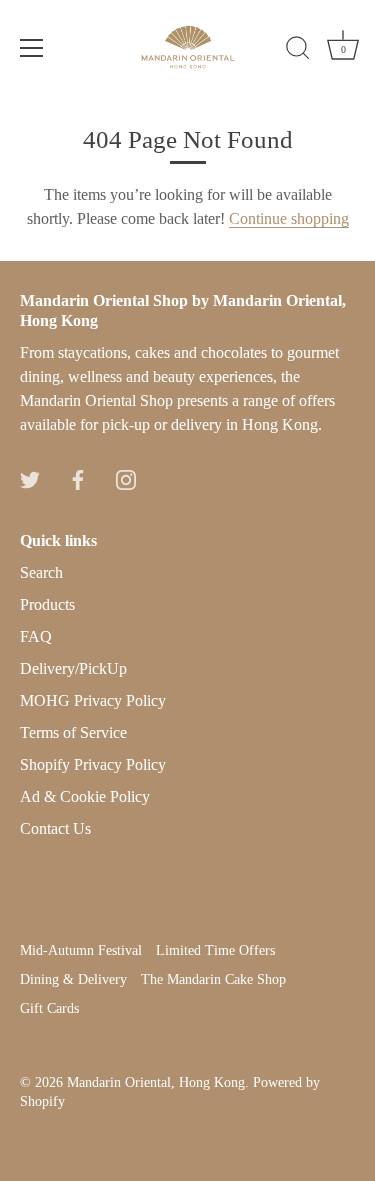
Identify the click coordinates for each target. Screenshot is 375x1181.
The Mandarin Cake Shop (213, 979)
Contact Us (55, 828)
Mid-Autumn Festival (81, 950)
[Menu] (32, 48)
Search (41, 572)
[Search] (298, 51)
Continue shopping (289, 218)
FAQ (36, 636)
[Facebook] (78, 478)
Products (47, 604)
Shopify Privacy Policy (93, 764)
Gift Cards (49, 1008)
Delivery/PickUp (73, 668)
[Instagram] (126, 478)
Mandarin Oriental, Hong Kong (156, 1082)
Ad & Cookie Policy (85, 796)
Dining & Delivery (73, 979)
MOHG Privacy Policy (93, 700)
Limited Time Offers (215, 950)
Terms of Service (73, 732)
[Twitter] (30, 478)
